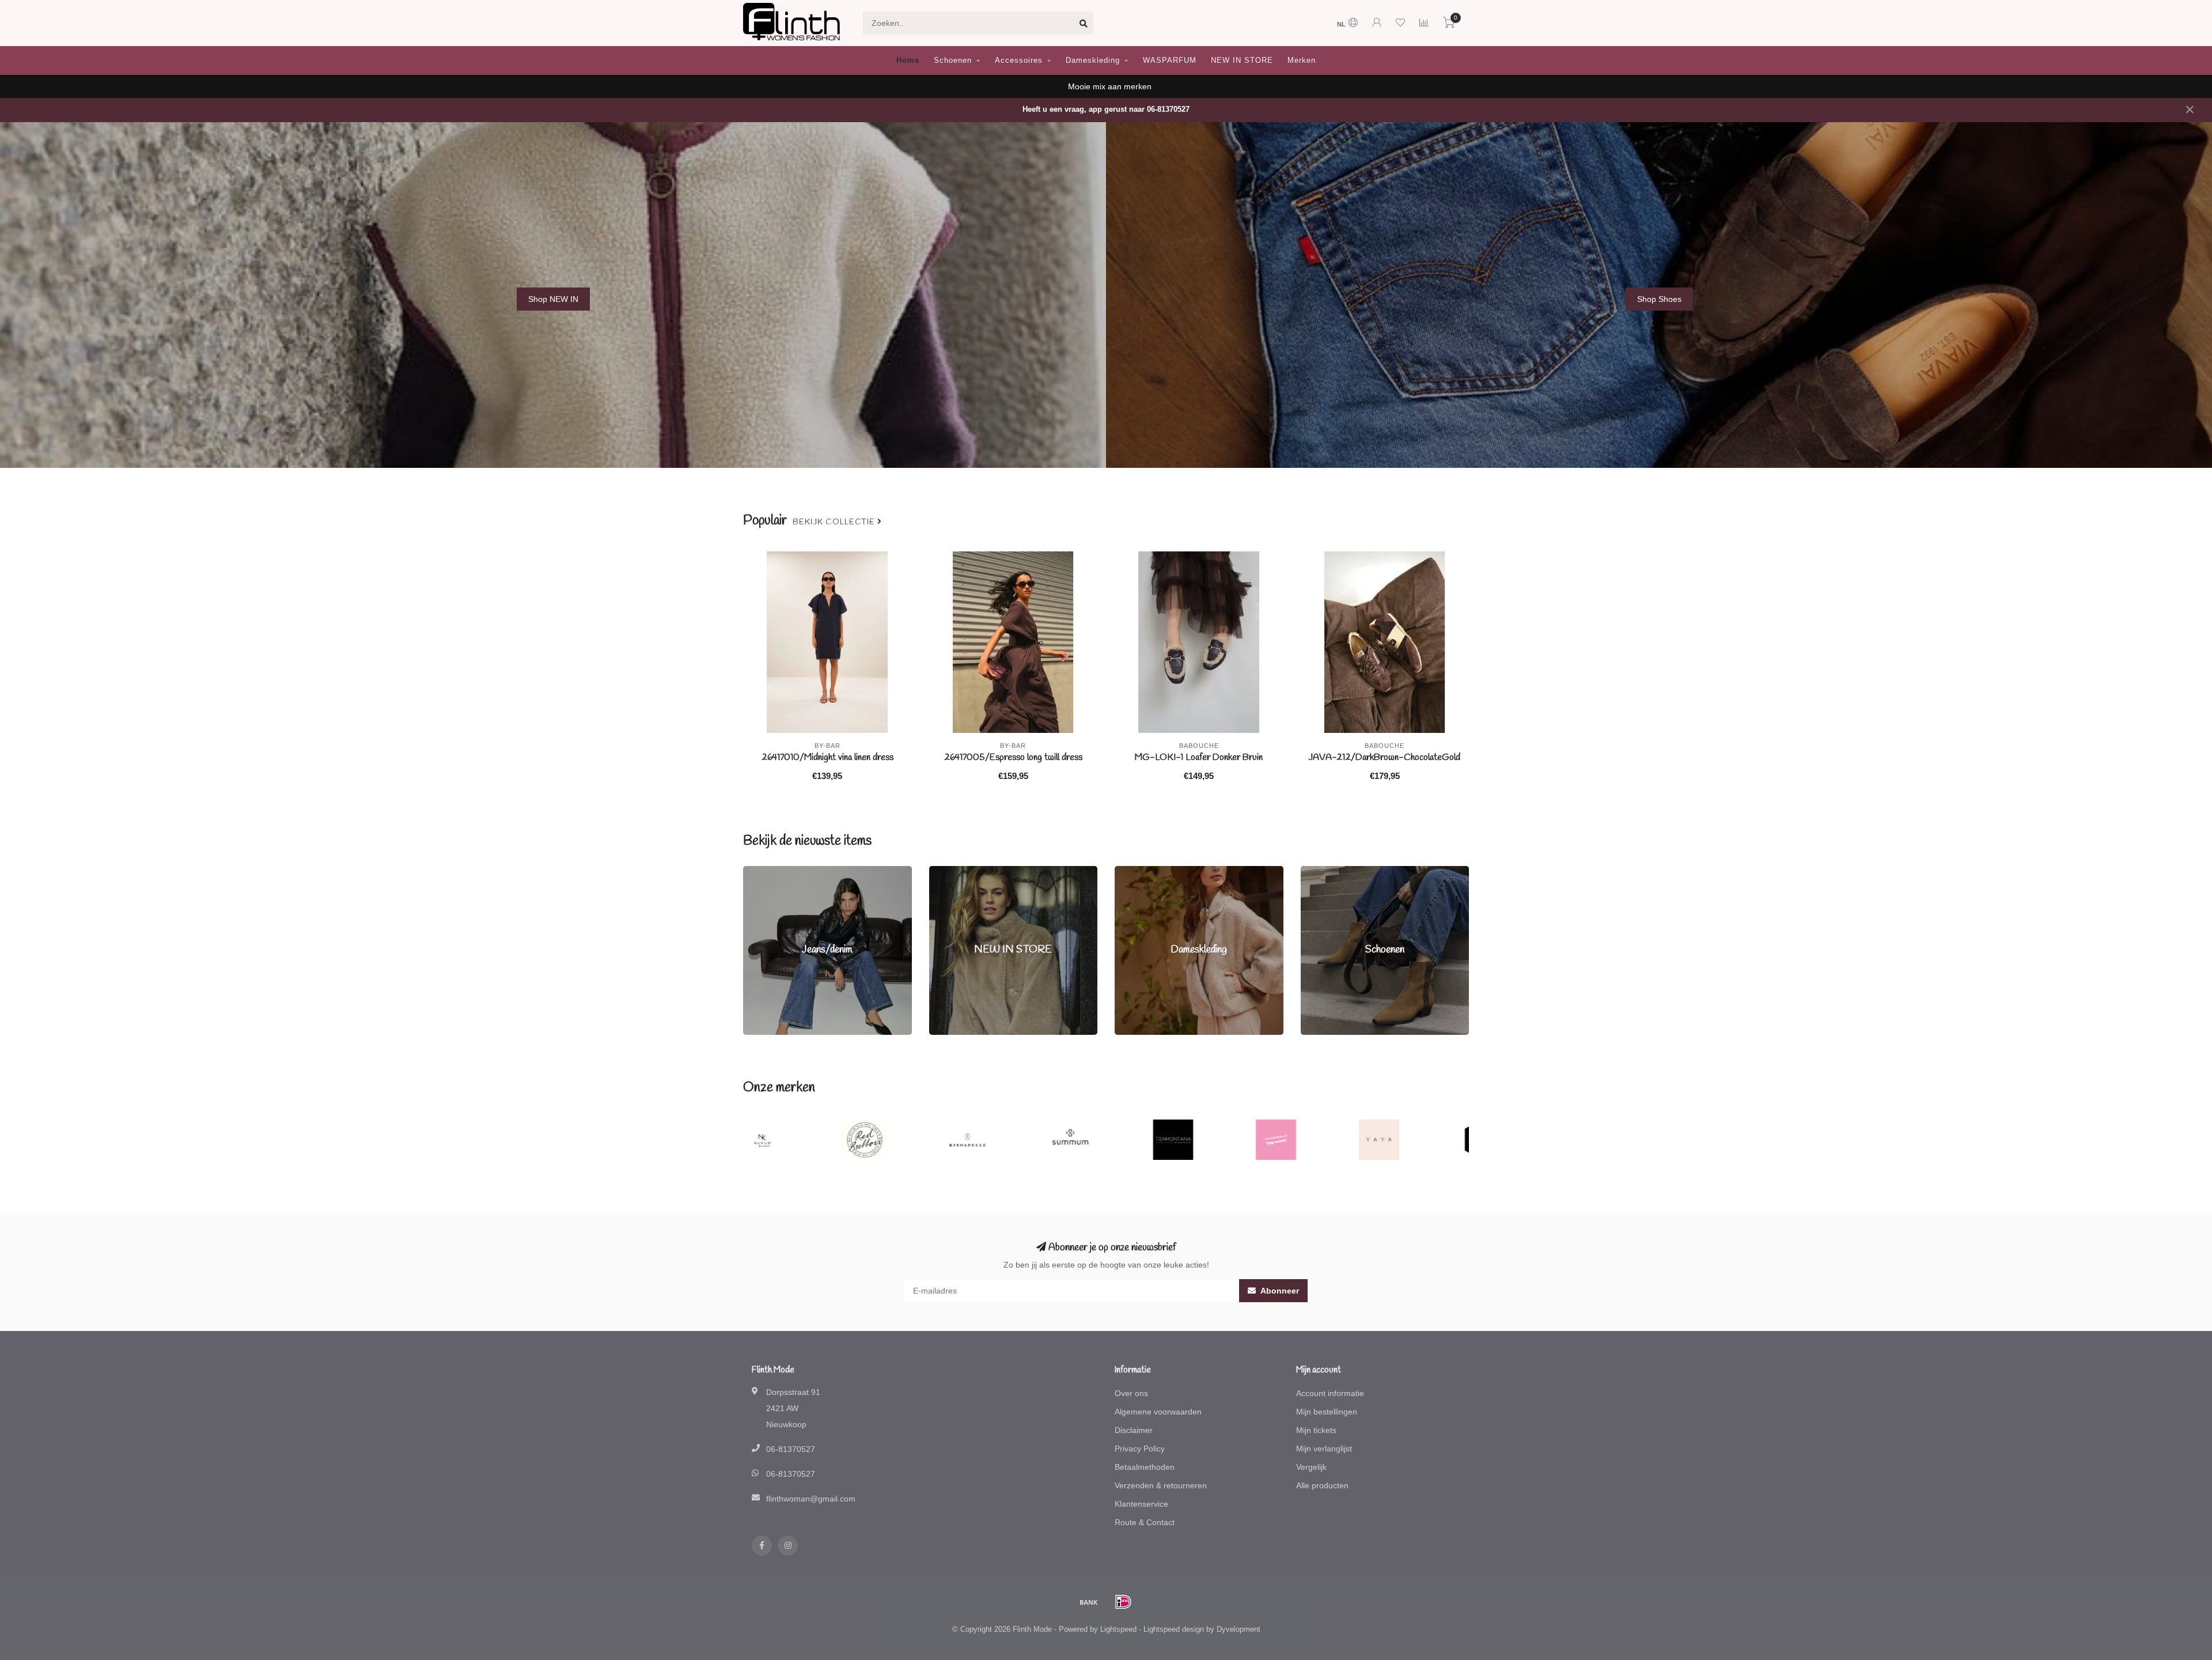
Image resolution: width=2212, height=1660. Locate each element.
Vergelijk (1311, 1467)
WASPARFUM (1170, 60)
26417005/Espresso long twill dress (1013, 757)
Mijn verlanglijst (1324, 1449)
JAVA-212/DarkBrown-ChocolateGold (1385, 757)
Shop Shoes (1659, 299)
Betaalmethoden (1145, 1467)
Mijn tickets (1316, 1430)
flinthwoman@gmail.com (811, 1499)
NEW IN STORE (1242, 60)
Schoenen (953, 60)
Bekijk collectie (835, 522)
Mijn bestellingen (1327, 1412)
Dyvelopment (1238, 1629)
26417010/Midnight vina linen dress (827, 757)
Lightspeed (1118, 1629)
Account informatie (1330, 1393)
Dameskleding (1093, 60)
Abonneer (1279, 1291)
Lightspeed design (1174, 1629)
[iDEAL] (1123, 1602)
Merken (1302, 60)
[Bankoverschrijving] (1089, 1602)
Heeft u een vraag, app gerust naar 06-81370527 (1106, 109)
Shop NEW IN (553, 299)
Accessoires (1019, 60)
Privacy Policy (1140, 1449)
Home (908, 60)
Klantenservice (1141, 1504)
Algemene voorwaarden (1158, 1412)
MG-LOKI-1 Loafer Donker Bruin (1199, 757)
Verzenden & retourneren (1161, 1485)
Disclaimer (1134, 1430)
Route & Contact (1145, 1522)
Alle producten (1322, 1485)
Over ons (1131, 1393)
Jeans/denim (766, 872)
